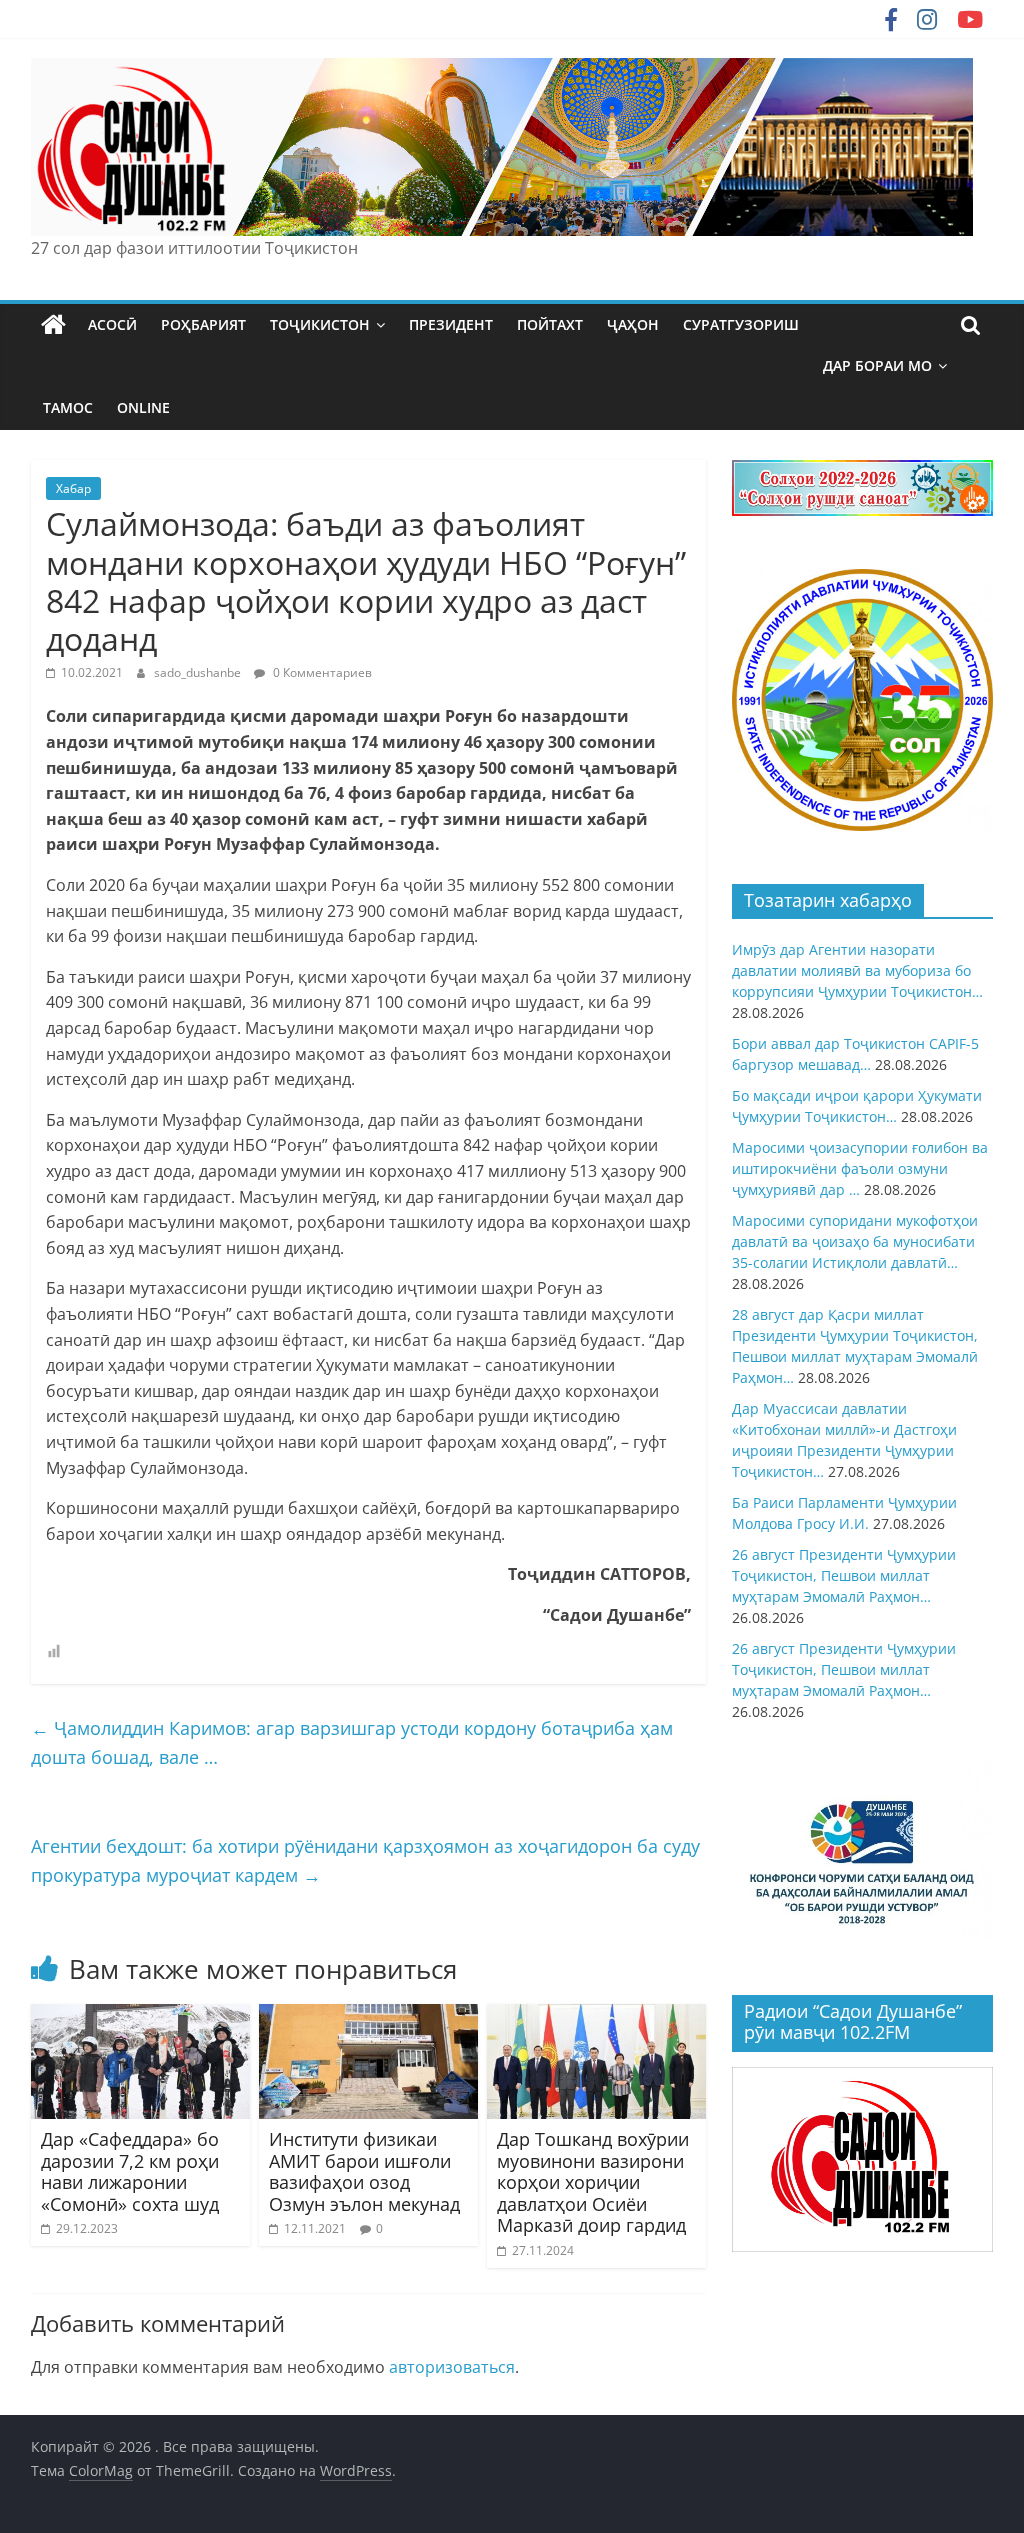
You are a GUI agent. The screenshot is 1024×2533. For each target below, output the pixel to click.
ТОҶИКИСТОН (320, 324)
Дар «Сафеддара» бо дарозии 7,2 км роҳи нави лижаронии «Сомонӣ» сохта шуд (130, 2171)
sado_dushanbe (199, 672)
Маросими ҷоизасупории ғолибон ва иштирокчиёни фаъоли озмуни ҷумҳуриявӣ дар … (860, 1168)
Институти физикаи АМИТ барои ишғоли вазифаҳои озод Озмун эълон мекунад (364, 2171)
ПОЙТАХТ (550, 324)
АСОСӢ (112, 324)
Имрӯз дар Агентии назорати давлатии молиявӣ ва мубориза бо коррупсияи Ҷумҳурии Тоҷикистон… (857, 970)
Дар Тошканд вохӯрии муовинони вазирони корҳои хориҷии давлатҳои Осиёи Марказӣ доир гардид (593, 2182)
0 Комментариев (321, 672)
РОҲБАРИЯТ (203, 324)
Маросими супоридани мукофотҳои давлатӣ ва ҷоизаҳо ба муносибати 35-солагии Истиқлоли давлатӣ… (855, 1241)
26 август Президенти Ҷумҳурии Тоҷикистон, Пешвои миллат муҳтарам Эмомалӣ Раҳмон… (844, 1575)
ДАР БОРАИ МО (877, 365)
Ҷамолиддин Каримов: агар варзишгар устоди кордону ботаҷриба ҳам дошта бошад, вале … (352, 1742)
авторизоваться (452, 2367)
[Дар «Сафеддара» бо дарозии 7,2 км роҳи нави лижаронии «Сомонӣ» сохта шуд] (141, 2016)
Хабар (73, 488)
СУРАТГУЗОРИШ (741, 324)
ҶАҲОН (633, 324)
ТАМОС (68, 407)
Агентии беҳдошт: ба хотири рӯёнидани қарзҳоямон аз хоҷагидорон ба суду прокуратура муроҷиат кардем (365, 1860)
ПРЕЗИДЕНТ (451, 324)
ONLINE (143, 407)
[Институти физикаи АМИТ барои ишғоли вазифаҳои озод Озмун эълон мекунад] (369, 2016)
